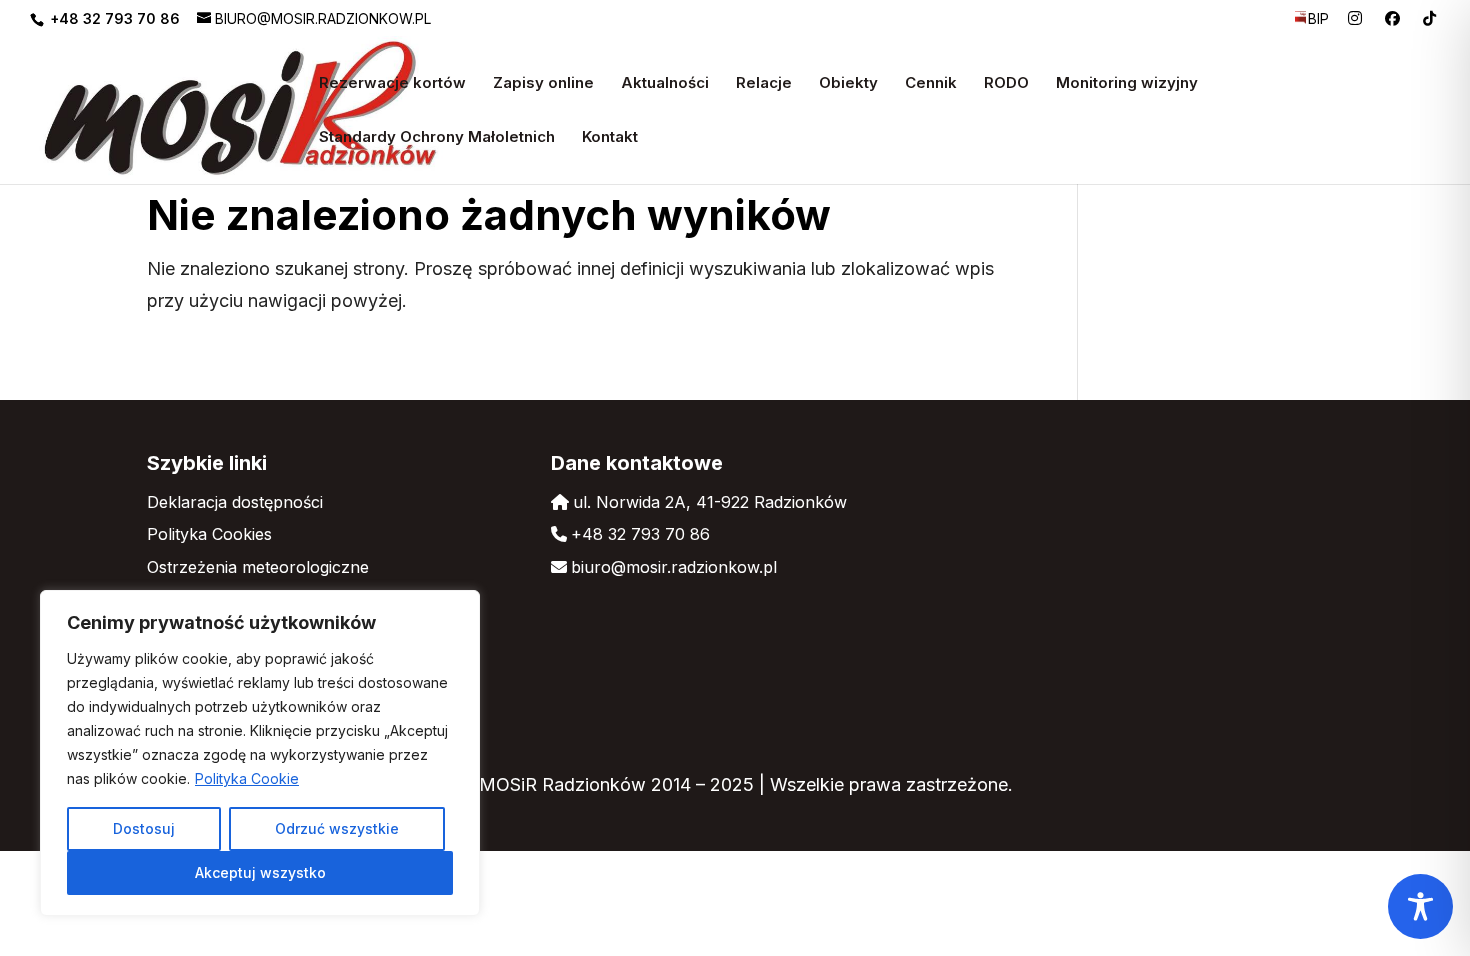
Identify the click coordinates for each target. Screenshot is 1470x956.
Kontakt (610, 138)
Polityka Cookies (209, 534)
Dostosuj (144, 828)
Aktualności (665, 84)
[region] (260, 753)
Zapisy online (543, 84)
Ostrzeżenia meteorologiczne (258, 567)
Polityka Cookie (247, 778)
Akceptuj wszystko (260, 872)
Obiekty (848, 84)
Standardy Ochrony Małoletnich (437, 138)
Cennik (931, 84)
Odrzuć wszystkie (337, 828)
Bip (1318, 19)
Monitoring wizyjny (1127, 84)
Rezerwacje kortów (392, 84)
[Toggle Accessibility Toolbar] (1420, 906)
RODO (1006, 84)
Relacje (764, 84)
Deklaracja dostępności (235, 502)
